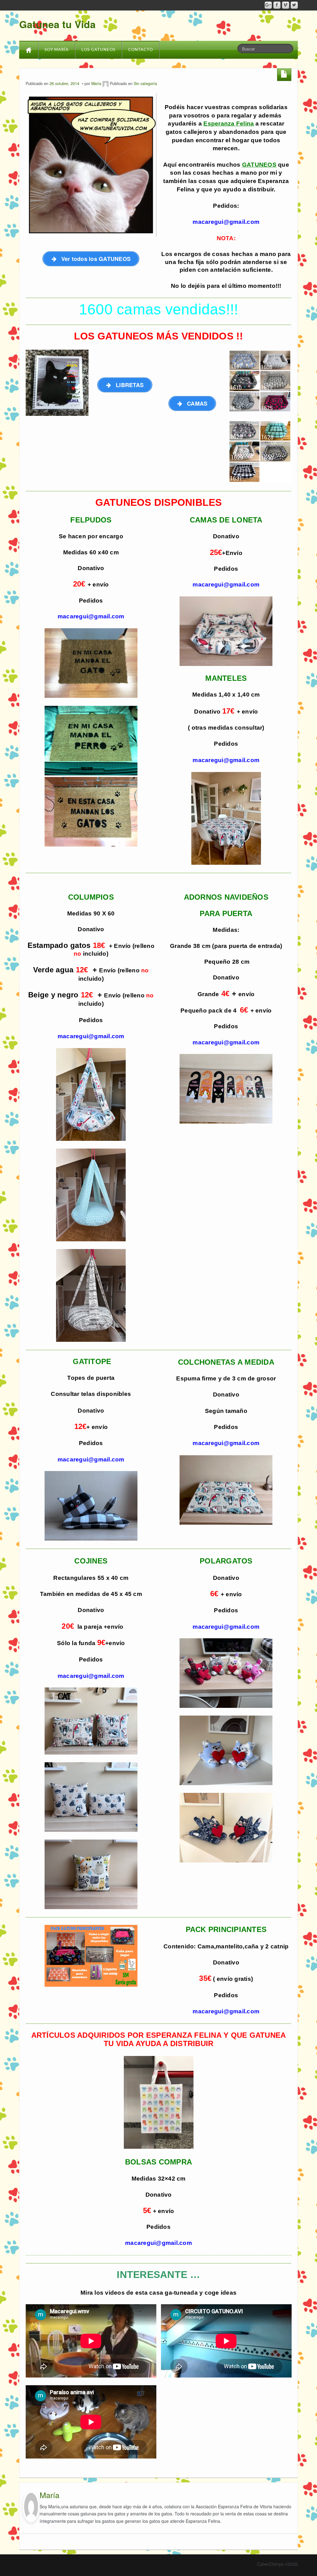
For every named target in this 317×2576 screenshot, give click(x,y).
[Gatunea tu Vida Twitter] (294, 5)
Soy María (57, 50)
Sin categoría (145, 83)
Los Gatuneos (98, 50)
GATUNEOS (259, 165)
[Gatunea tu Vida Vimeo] (286, 5)
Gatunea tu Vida (57, 24)
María (96, 83)
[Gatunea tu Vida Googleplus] (268, 5)
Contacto (141, 50)
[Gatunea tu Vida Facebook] (277, 5)
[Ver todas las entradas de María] (106, 83)
